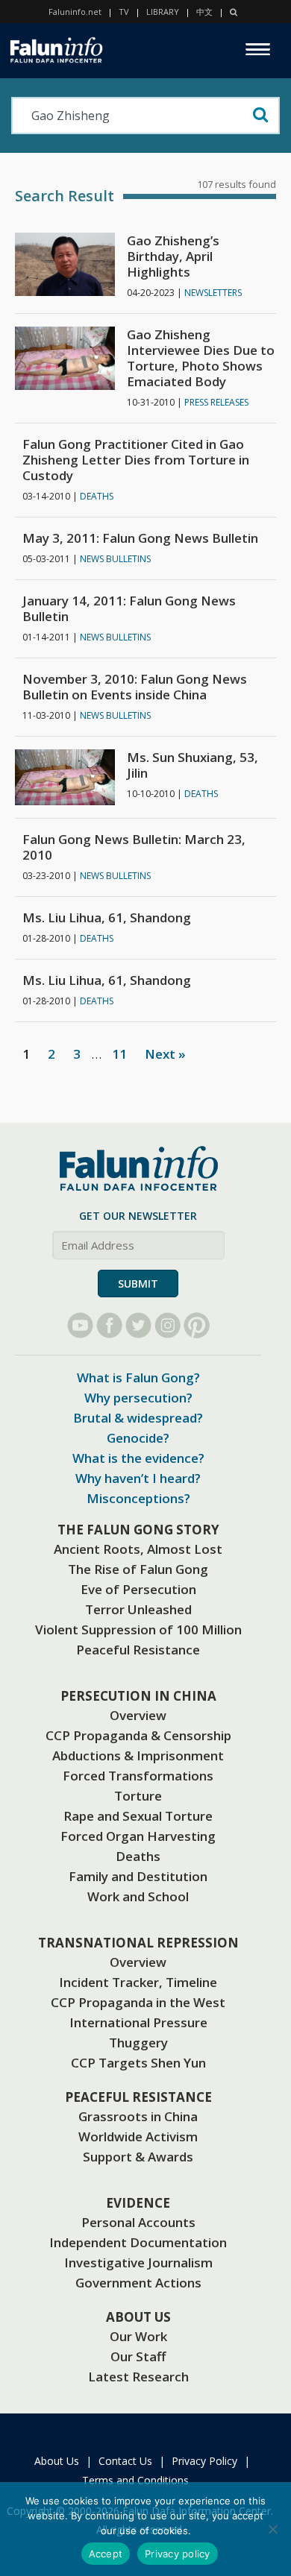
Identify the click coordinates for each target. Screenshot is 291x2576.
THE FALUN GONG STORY (138, 1530)
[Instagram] (168, 1325)
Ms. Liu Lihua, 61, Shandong (107, 917)
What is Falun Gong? (138, 1377)
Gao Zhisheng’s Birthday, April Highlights (173, 256)
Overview (138, 1715)
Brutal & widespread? (138, 1418)
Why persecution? (138, 1398)
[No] (272, 2529)
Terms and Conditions (135, 2480)
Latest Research (138, 2377)
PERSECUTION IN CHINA (138, 1696)
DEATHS (97, 496)
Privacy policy (178, 2554)
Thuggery (138, 2043)
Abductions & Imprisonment (138, 1755)
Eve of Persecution (138, 1589)
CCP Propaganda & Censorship (138, 1735)
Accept (106, 2554)
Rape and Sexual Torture (138, 1816)
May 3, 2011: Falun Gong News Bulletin (140, 538)
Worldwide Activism (138, 2136)
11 (119, 1054)
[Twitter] (138, 1325)
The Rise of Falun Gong (138, 1569)
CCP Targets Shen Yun (138, 2063)
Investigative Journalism (138, 2262)
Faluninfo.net (75, 12)
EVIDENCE (138, 2203)
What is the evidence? (138, 1458)
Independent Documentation (138, 2242)
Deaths (138, 1856)
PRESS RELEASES (216, 402)
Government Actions (138, 2283)
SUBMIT (138, 1284)
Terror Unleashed (138, 1609)
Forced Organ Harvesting (138, 1836)
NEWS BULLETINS (115, 559)
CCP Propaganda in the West (138, 2002)
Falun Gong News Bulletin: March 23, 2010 (134, 847)
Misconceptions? (138, 1498)
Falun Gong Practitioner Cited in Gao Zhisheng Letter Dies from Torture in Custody (136, 460)
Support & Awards (138, 2157)
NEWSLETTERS (213, 293)
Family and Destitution (138, 1876)
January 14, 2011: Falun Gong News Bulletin (129, 608)
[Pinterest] (197, 1325)
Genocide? (138, 1438)
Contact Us (125, 2461)
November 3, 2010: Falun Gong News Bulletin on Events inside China (135, 687)
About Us (57, 2461)
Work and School (138, 1896)
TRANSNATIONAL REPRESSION (138, 1943)
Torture (138, 1796)
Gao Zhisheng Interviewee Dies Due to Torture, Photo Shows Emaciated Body (201, 358)
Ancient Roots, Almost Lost (138, 1549)
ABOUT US (138, 2317)
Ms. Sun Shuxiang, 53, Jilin (193, 765)
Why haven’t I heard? (138, 1478)
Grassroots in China (138, 2116)
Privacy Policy (204, 2461)
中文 (204, 12)
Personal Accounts (138, 2222)
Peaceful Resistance (138, 1650)
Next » (165, 1054)
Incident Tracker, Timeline (138, 1982)
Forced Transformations (138, 1776)
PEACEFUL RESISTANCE (138, 2097)
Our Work (138, 2336)
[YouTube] (80, 1325)
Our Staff (138, 2356)
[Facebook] (109, 1325)
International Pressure (138, 2022)
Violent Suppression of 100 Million (138, 1629)
